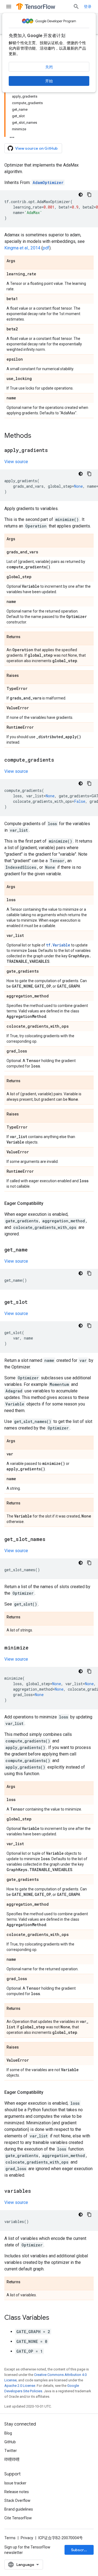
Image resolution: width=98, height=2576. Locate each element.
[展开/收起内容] (12, 136)
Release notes (17, 2492)
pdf (46, 248)
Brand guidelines (19, 2509)
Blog (8, 2433)
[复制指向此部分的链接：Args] (21, 261)
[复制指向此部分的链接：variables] (36, 2191)
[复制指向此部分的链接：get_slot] (33, 1302)
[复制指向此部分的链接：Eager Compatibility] (49, 1203)
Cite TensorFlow (18, 2518)
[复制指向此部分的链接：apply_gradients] (53, 451)
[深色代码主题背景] (81, 195)
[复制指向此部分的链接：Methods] (37, 436)
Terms (10, 2538)
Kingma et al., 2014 (22, 248)
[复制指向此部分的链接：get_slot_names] (51, 1540)
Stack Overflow (17, 2500)
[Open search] (76, 7)
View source (16, 462)
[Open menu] (9, 7)
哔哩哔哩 (12, 2459)
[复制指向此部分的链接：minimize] (34, 1648)
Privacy (27, 2538)
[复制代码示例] (89, 195)
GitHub (10, 2442)
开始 (49, 81)
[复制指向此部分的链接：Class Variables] (55, 2318)
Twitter (11, 2451)
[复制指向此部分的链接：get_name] (33, 1250)
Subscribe (80, 2550)
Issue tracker (15, 2483)
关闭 (49, 67)
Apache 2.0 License (20, 2386)
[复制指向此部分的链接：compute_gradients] (60, 760)
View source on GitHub (36, 148)
